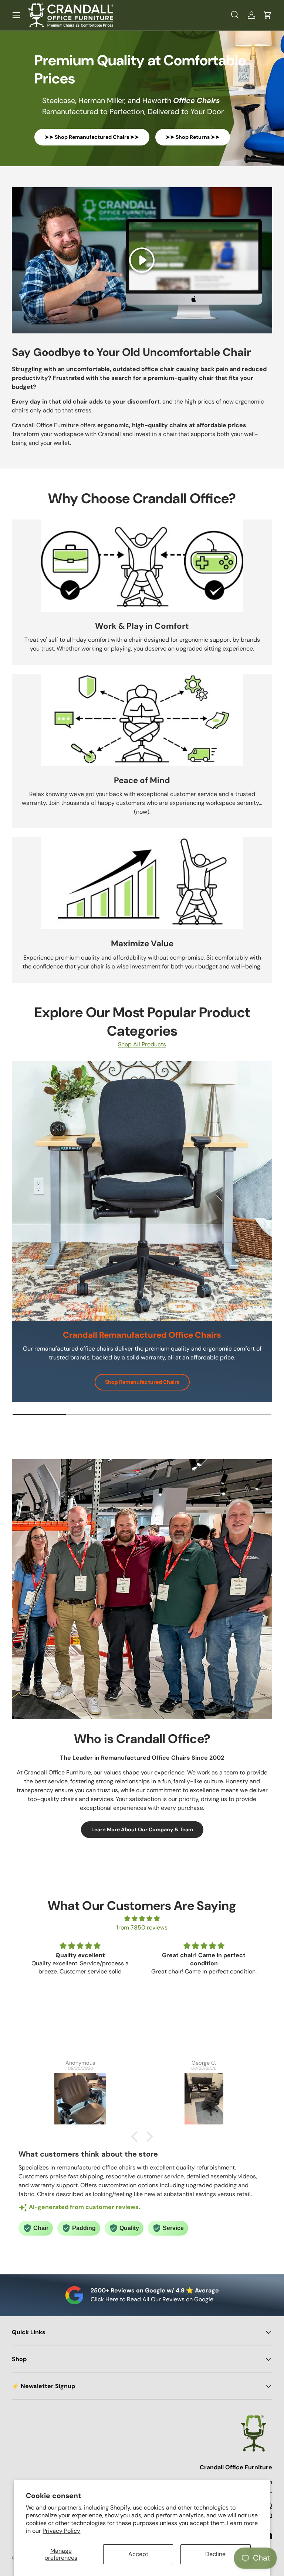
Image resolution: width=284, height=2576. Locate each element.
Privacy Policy (61, 2531)
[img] (142, 1919)
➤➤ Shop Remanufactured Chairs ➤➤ (92, 137)
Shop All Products (142, 1044)
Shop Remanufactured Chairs (147, 1382)
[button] (268, 15)
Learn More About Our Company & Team (142, 1829)
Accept (138, 2554)
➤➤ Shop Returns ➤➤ (193, 137)
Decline (215, 2554)
